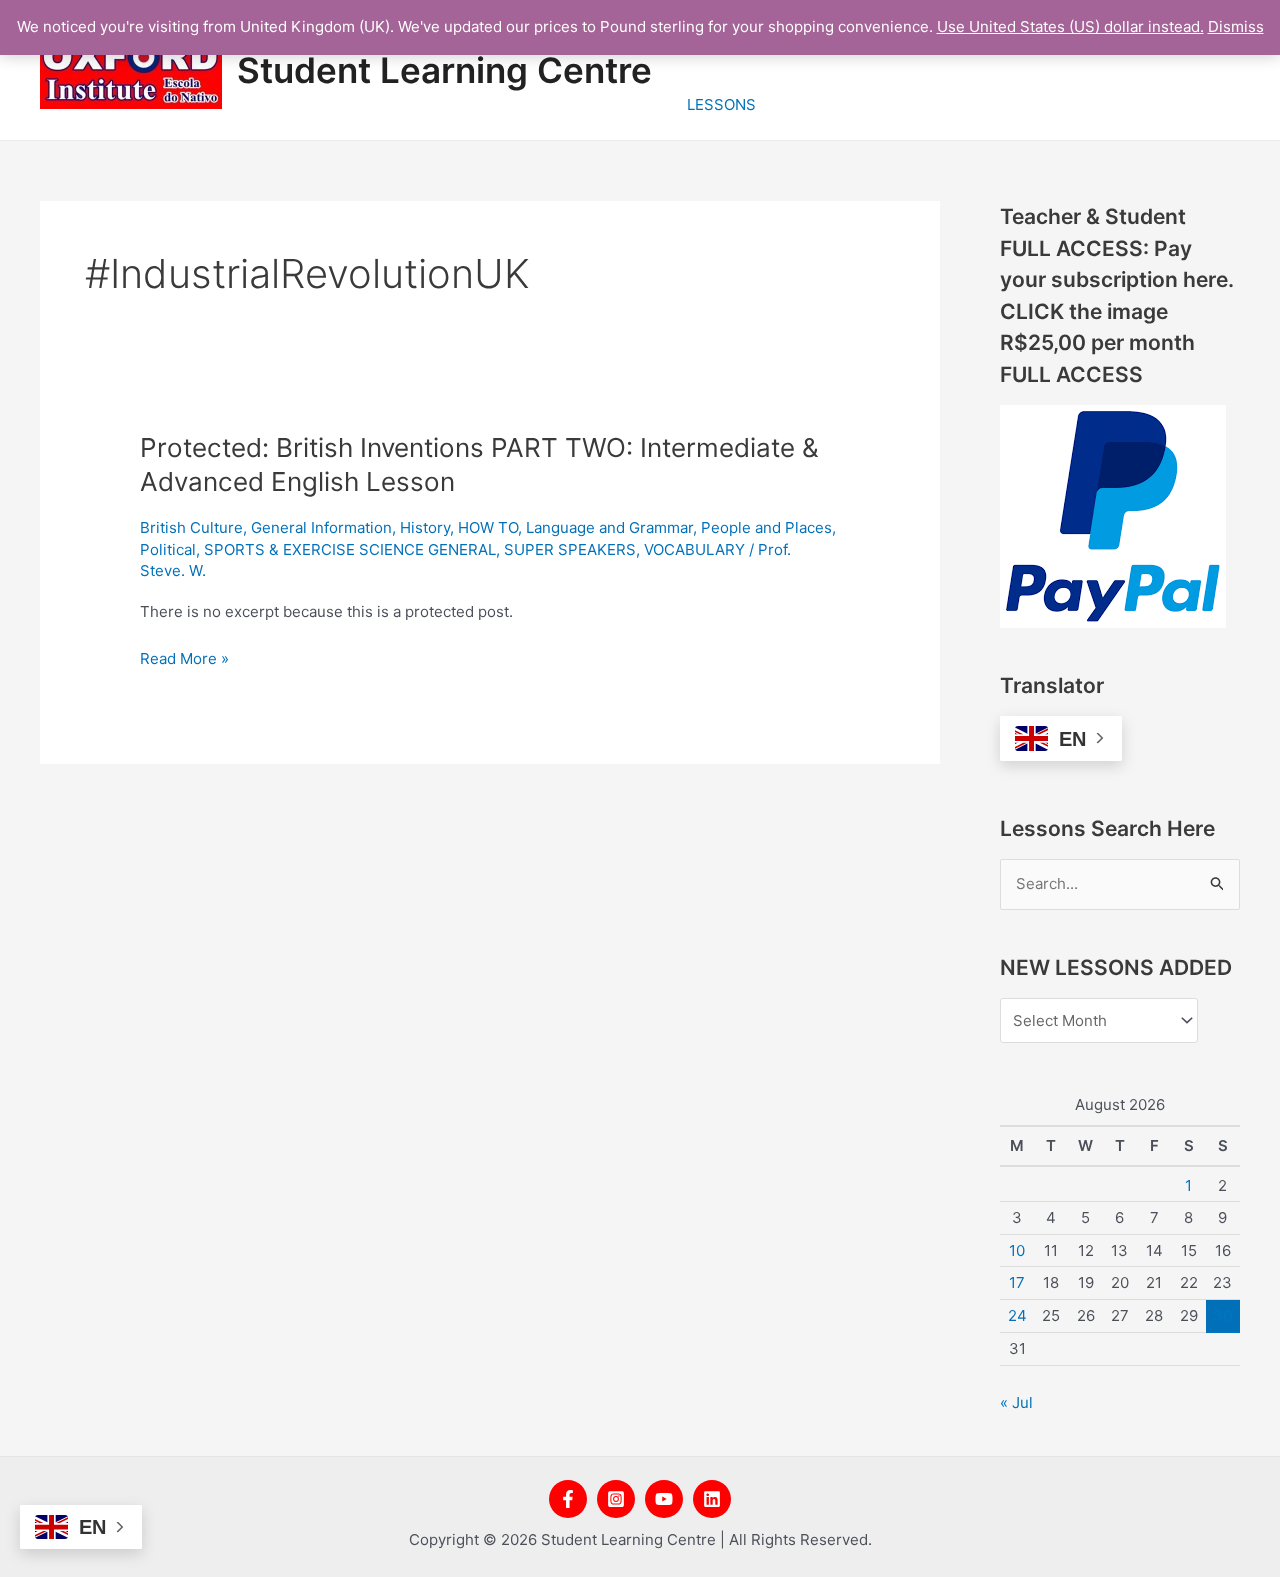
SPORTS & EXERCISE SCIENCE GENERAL (350, 549)
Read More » (184, 659)
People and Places (766, 527)
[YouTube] (664, 1499)
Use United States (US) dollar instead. (1070, 26)
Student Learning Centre (444, 70)
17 (1017, 1282)
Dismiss (1236, 26)
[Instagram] (616, 1499)
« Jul (1016, 1402)
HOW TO (488, 527)
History (425, 527)
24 (1017, 1315)
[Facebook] (568, 1499)
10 (1017, 1250)
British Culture (191, 527)
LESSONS (721, 104)
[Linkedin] (712, 1499)
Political (168, 549)
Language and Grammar (609, 527)
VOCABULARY (694, 549)
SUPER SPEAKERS (570, 549)
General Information (321, 527)
